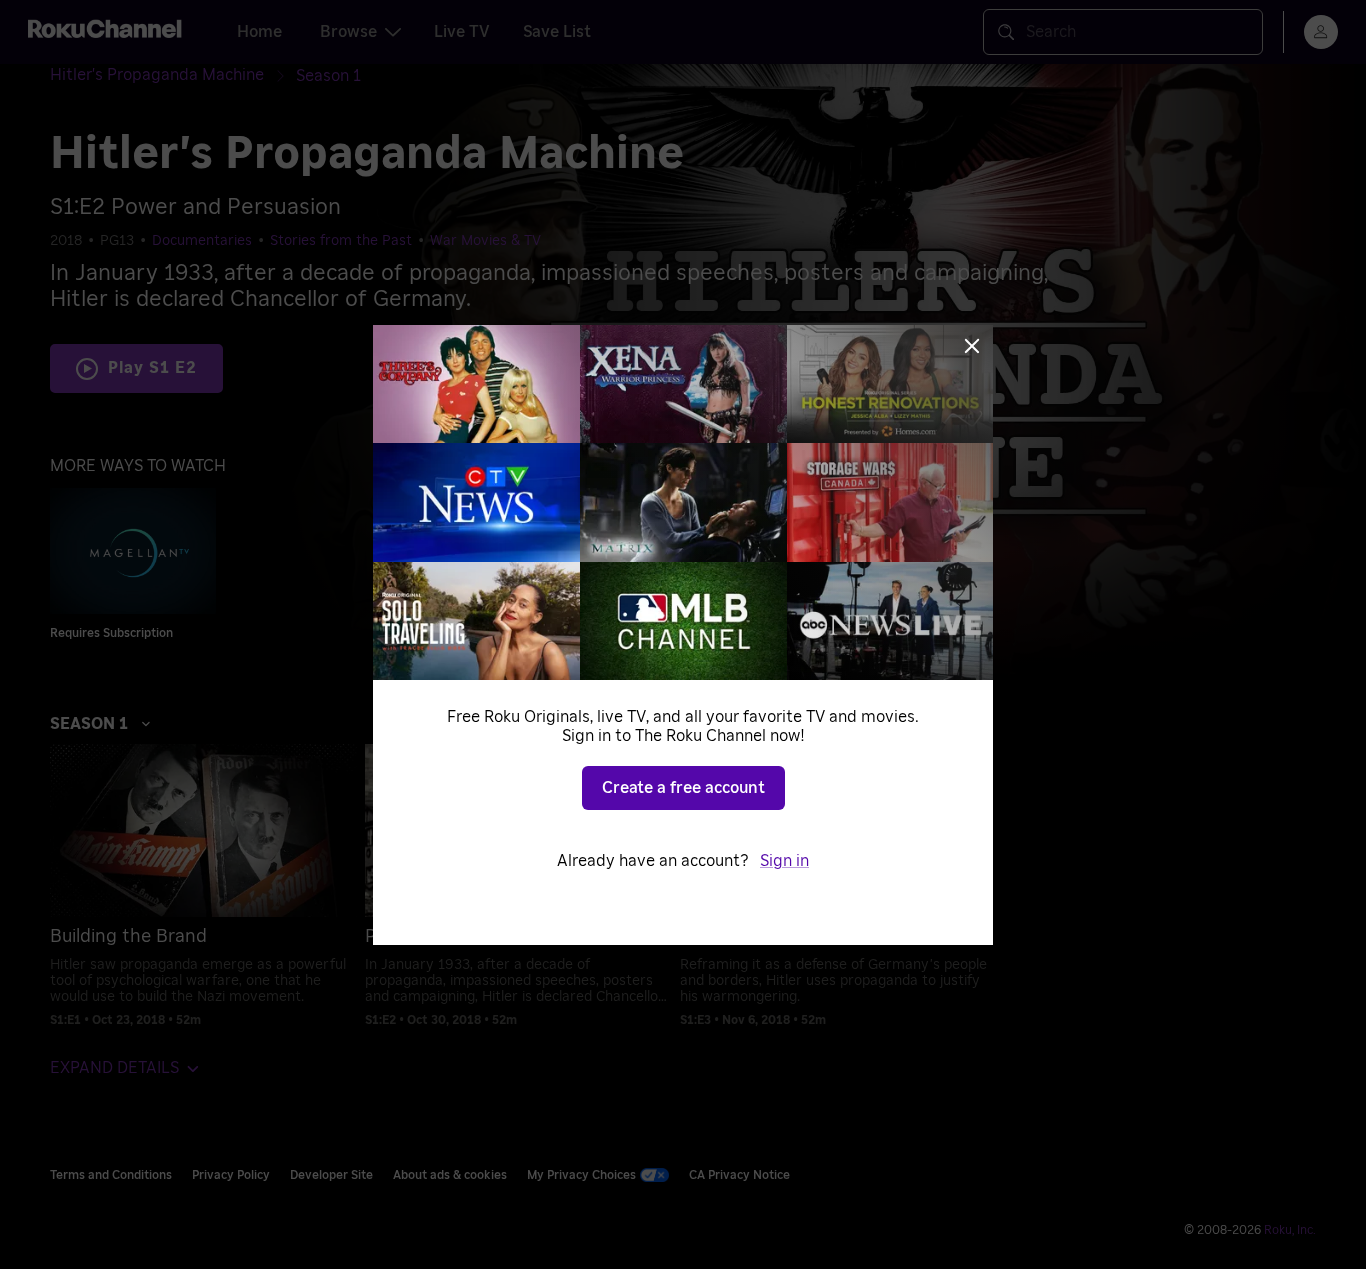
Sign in (784, 861)
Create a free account (683, 788)
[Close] (972, 346)
